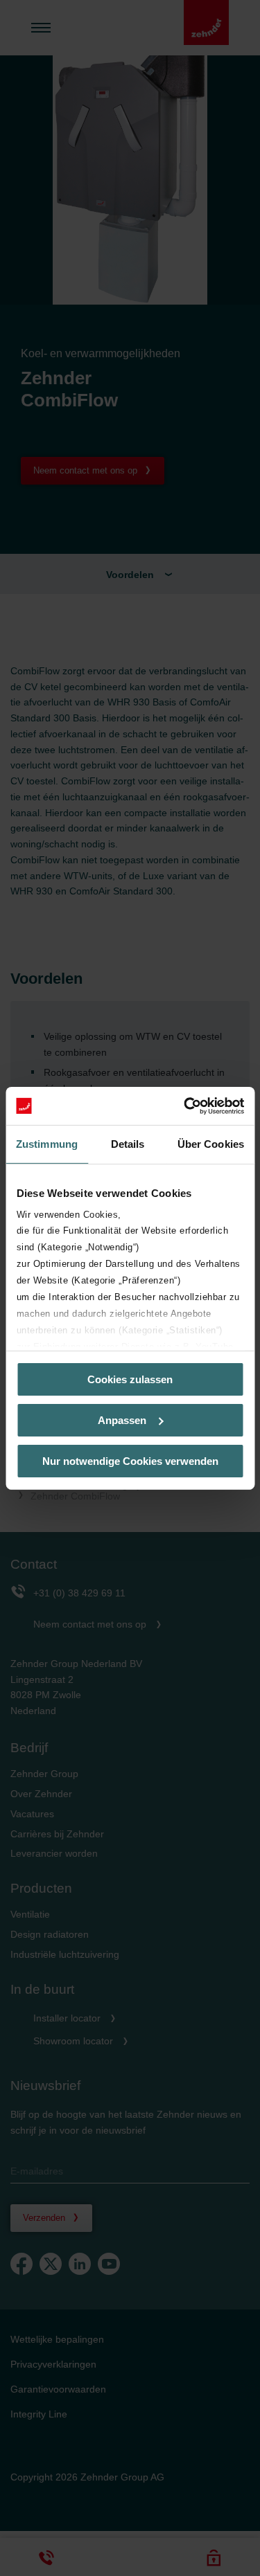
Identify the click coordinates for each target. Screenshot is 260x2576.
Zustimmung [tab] (47, 1144)
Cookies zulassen (130, 1379)
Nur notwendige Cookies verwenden (130, 1460)
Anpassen (122, 1420)
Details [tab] (128, 1144)
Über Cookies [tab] (211, 1144)
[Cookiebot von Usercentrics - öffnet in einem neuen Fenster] (185, 1106)
